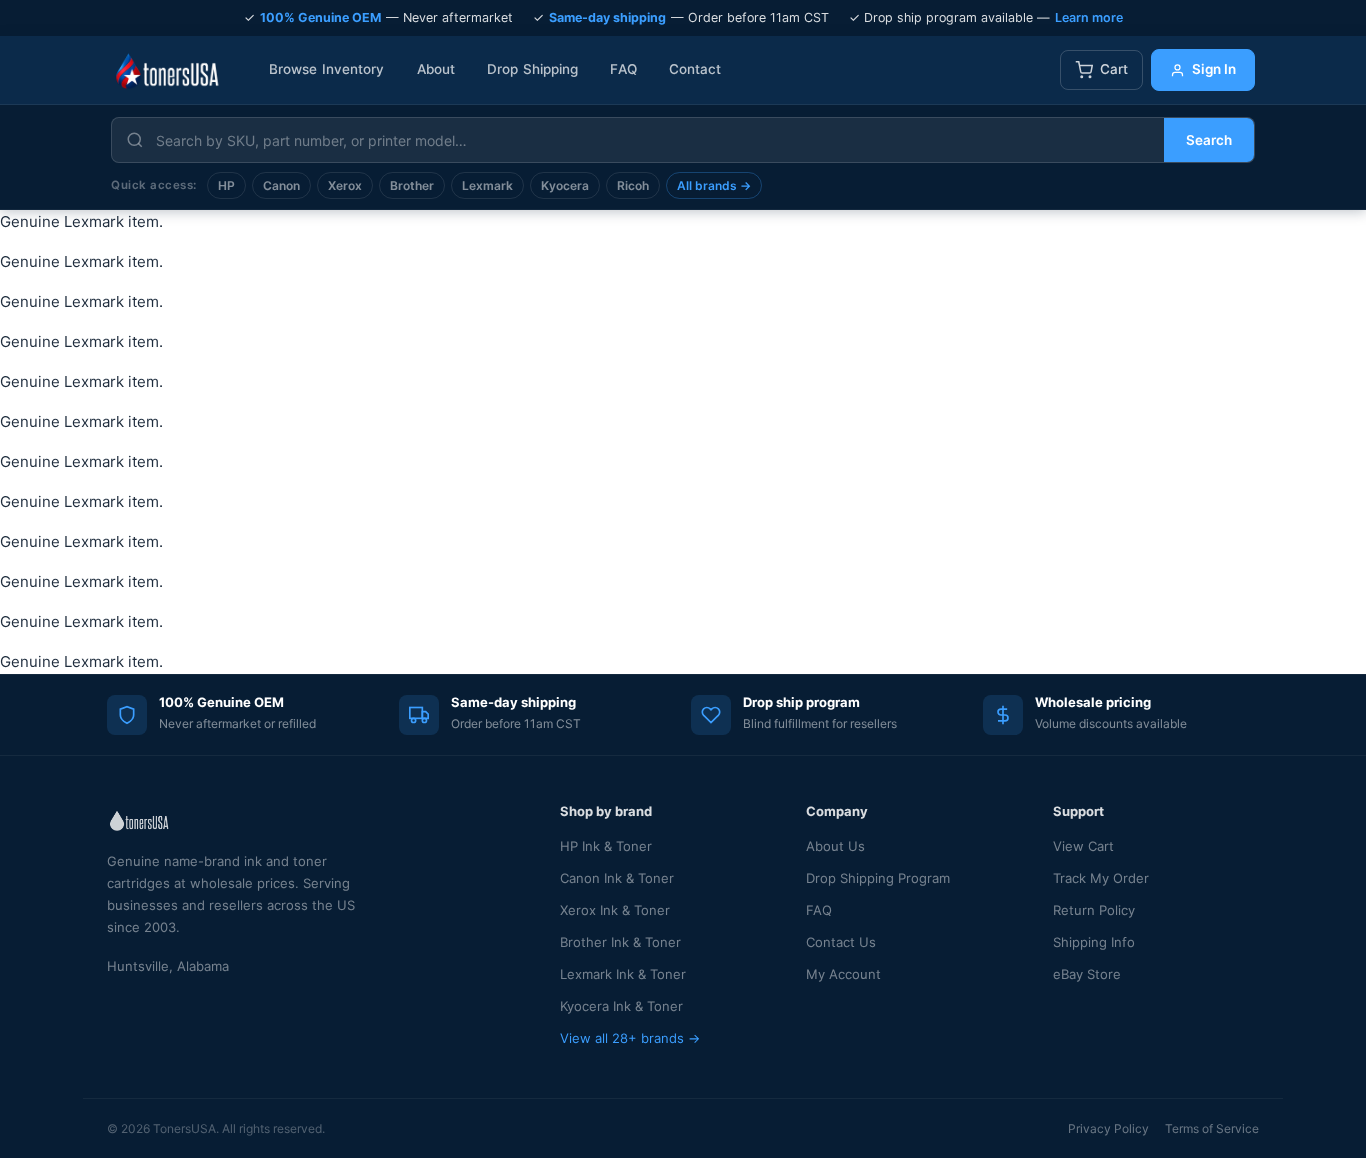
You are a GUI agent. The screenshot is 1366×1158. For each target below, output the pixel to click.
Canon (281, 185)
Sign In (1214, 69)
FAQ (623, 69)
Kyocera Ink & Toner (621, 1006)
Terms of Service (1212, 1128)
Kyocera (565, 185)
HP (226, 185)
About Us (835, 846)
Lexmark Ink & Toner (623, 974)
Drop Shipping (532, 69)
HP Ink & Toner (606, 846)
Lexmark (487, 185)
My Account (843, 974)
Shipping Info (1094, 942)
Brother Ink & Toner (620, 942)
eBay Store (1087, 974)
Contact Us (841, 942)
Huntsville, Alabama (168, 966)
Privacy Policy (1108, 1128)
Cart (1114, 69)
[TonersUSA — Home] (167, 70)
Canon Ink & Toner (617, 878)
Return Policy (1094, 910)
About (436, 69)
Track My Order (1101, 878)
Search (1209, 140)
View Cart (1083, 846)
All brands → (714, 185)
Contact (695, 69)
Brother (412, 185)
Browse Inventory (327, 69)
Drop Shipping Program (878, 878)
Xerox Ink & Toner (615, 910)
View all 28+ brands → (630, 1038)
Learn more (1089, 17)
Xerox (345, 185)
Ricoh (633, 185)
